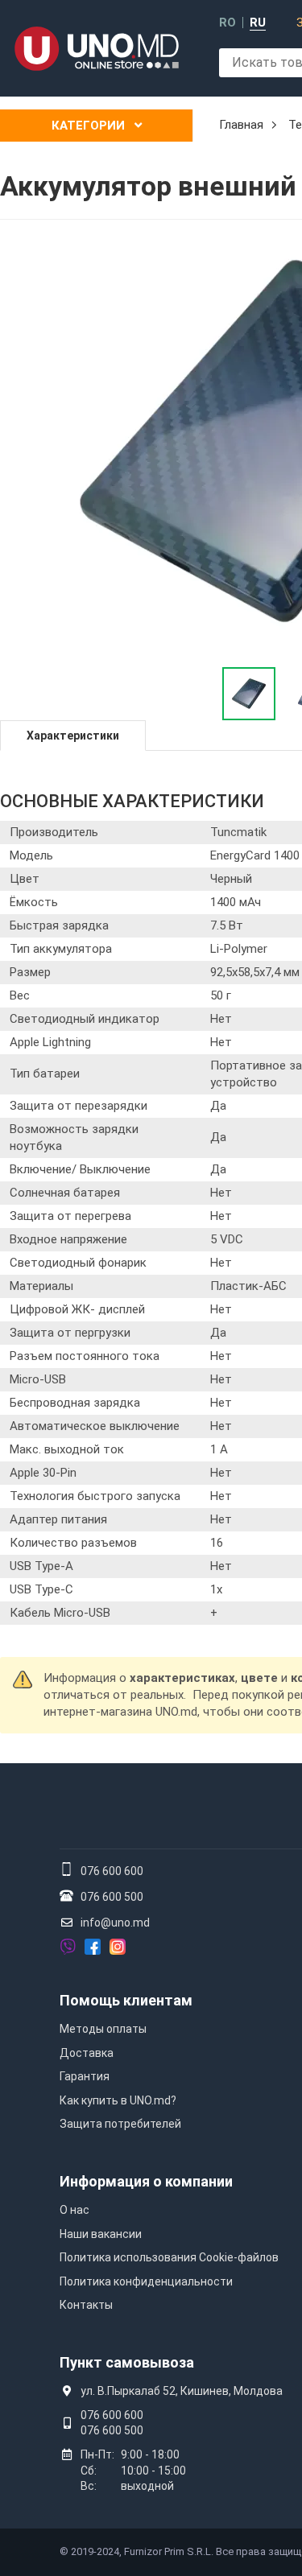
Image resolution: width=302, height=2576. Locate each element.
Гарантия (85, 2076)
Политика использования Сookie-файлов (169, 2257)
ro (228, 23)
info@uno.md (115, 1923)
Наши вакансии (101, 2234)
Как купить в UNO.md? (118, 2100)
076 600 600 (112, 1871)
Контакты (86, 2305)
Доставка (87, 2053)
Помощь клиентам (126, 2000)
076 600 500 (112, 1897)
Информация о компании (146, 2181)
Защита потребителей (120, 2124)
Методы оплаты (103, 2029)
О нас (74, 2210)
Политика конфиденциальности (146, 2281)
